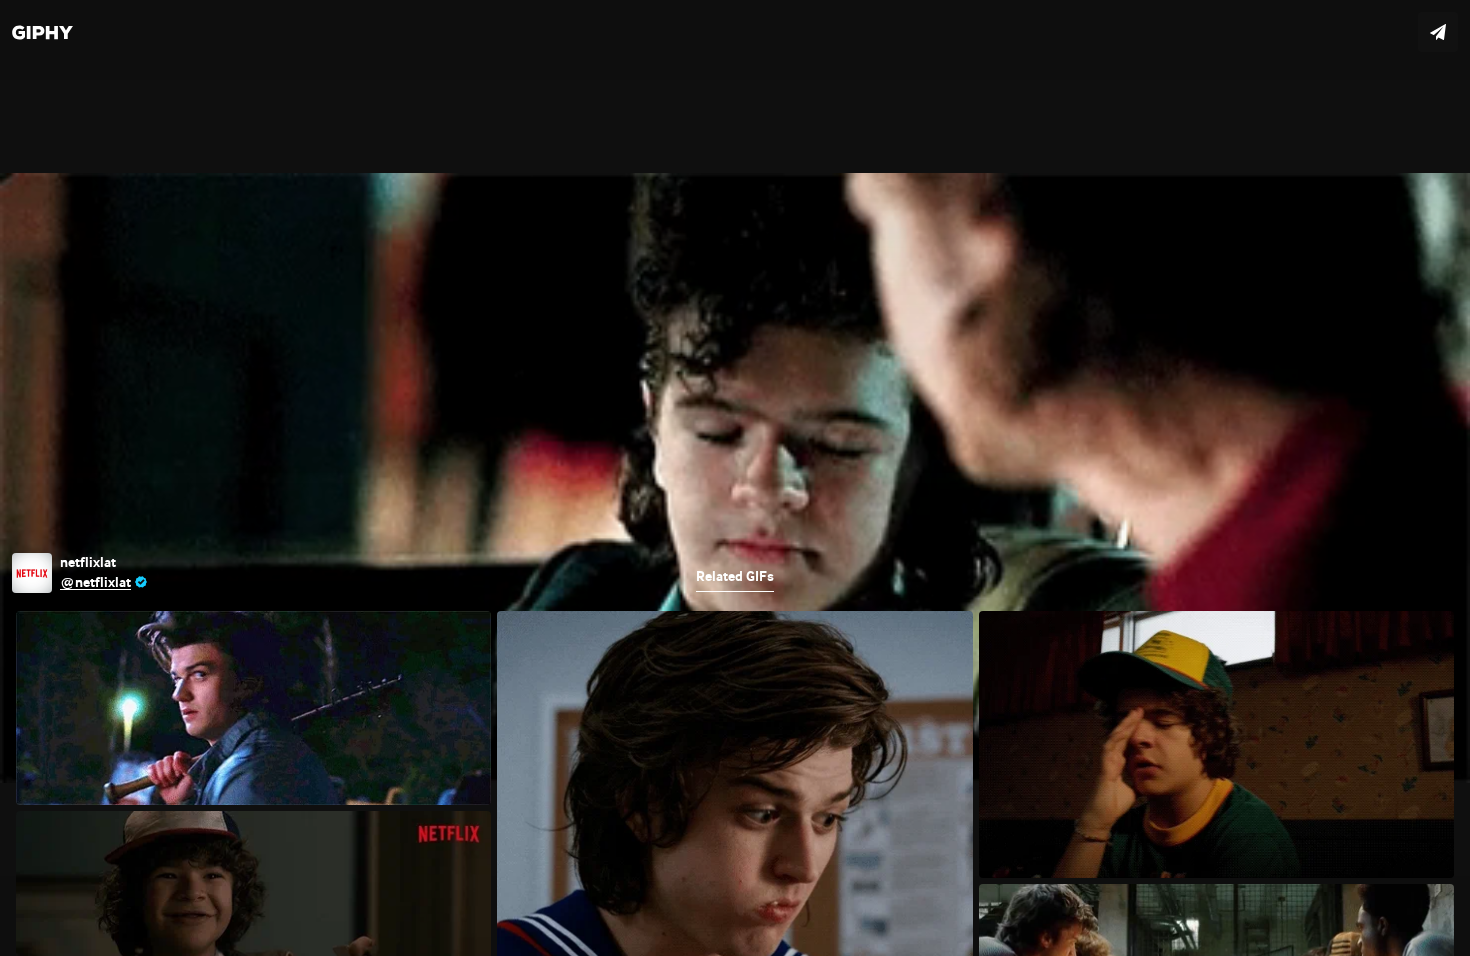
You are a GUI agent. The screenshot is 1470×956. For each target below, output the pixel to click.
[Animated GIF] (735, 478)
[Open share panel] (1438, 32)
